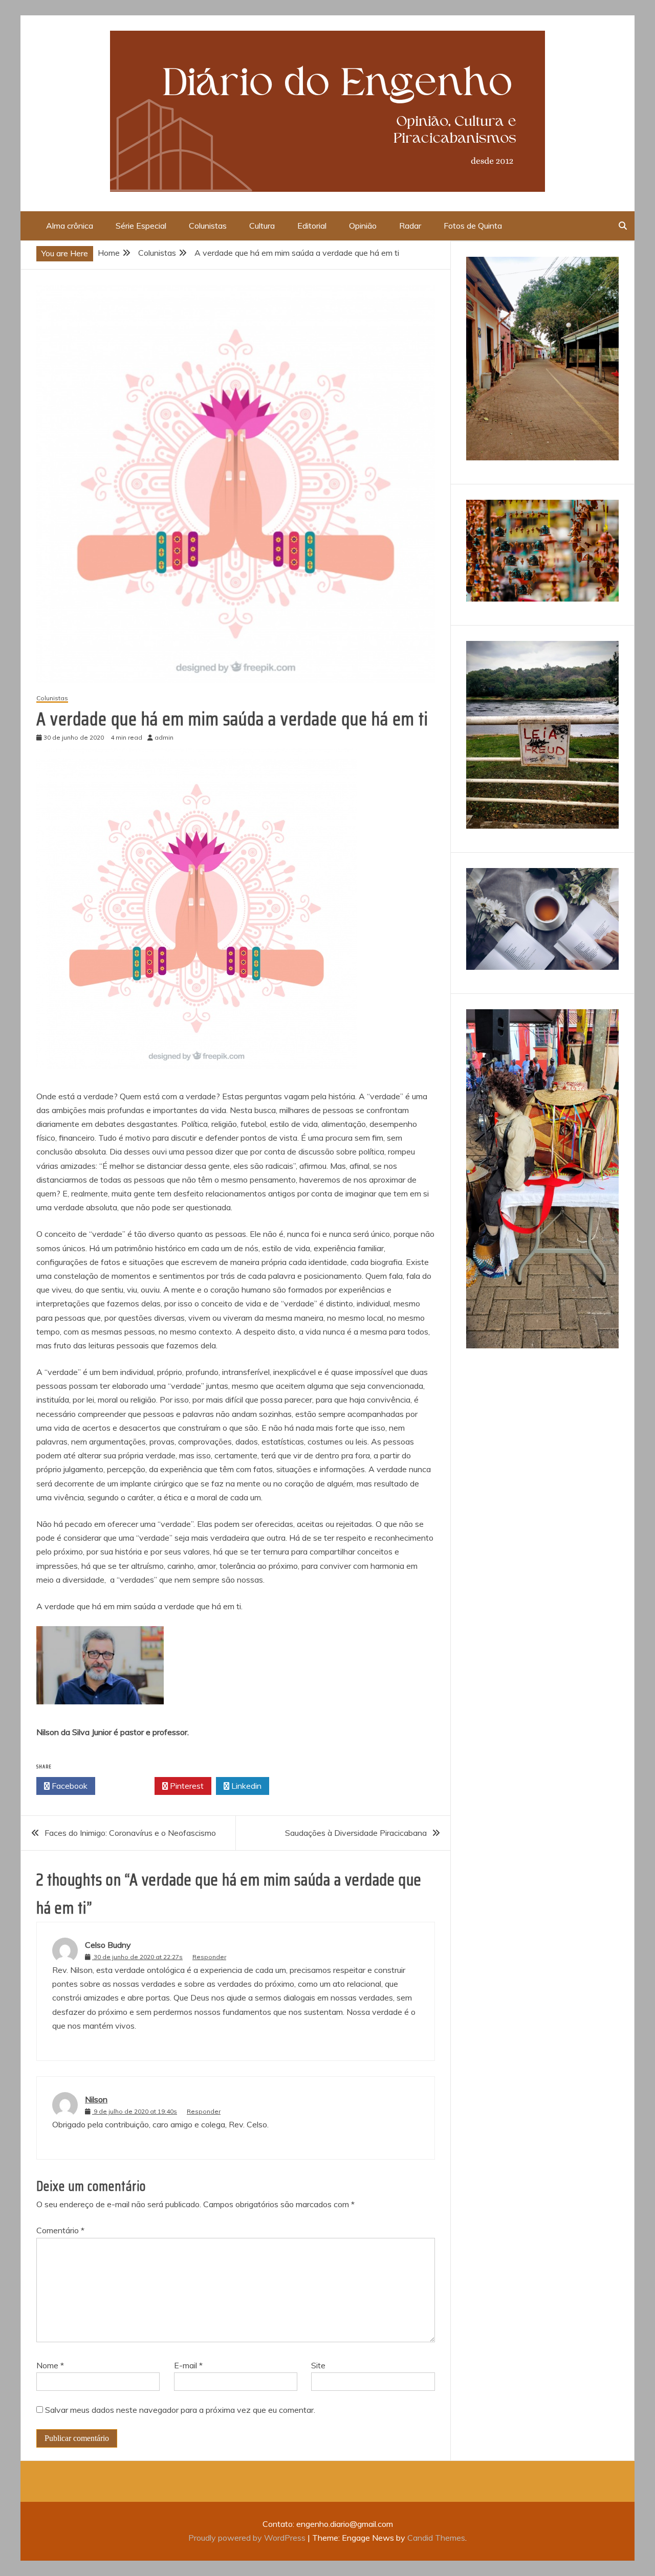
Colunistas (208, 226)
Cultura (262, 226)
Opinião (363, 226)
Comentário (60, 2230)
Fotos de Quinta (473, 226)
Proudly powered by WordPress (248, 2538)
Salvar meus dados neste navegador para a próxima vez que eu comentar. (180, 2410)
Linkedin (245, 1786)
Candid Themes (436, 2538)
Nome (50, 2365)
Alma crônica (70, 226)
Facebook (69, 1786)
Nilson (96, 2099)
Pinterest (186, 1786)
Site (318, 2365)
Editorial (312, 226)
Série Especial (141, 226)
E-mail (188, 2365)
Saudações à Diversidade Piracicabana (356, 1833)
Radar (410, 226)
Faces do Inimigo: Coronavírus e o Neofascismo (130, 1833)
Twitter (128, 1786)
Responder (209, 1957)
